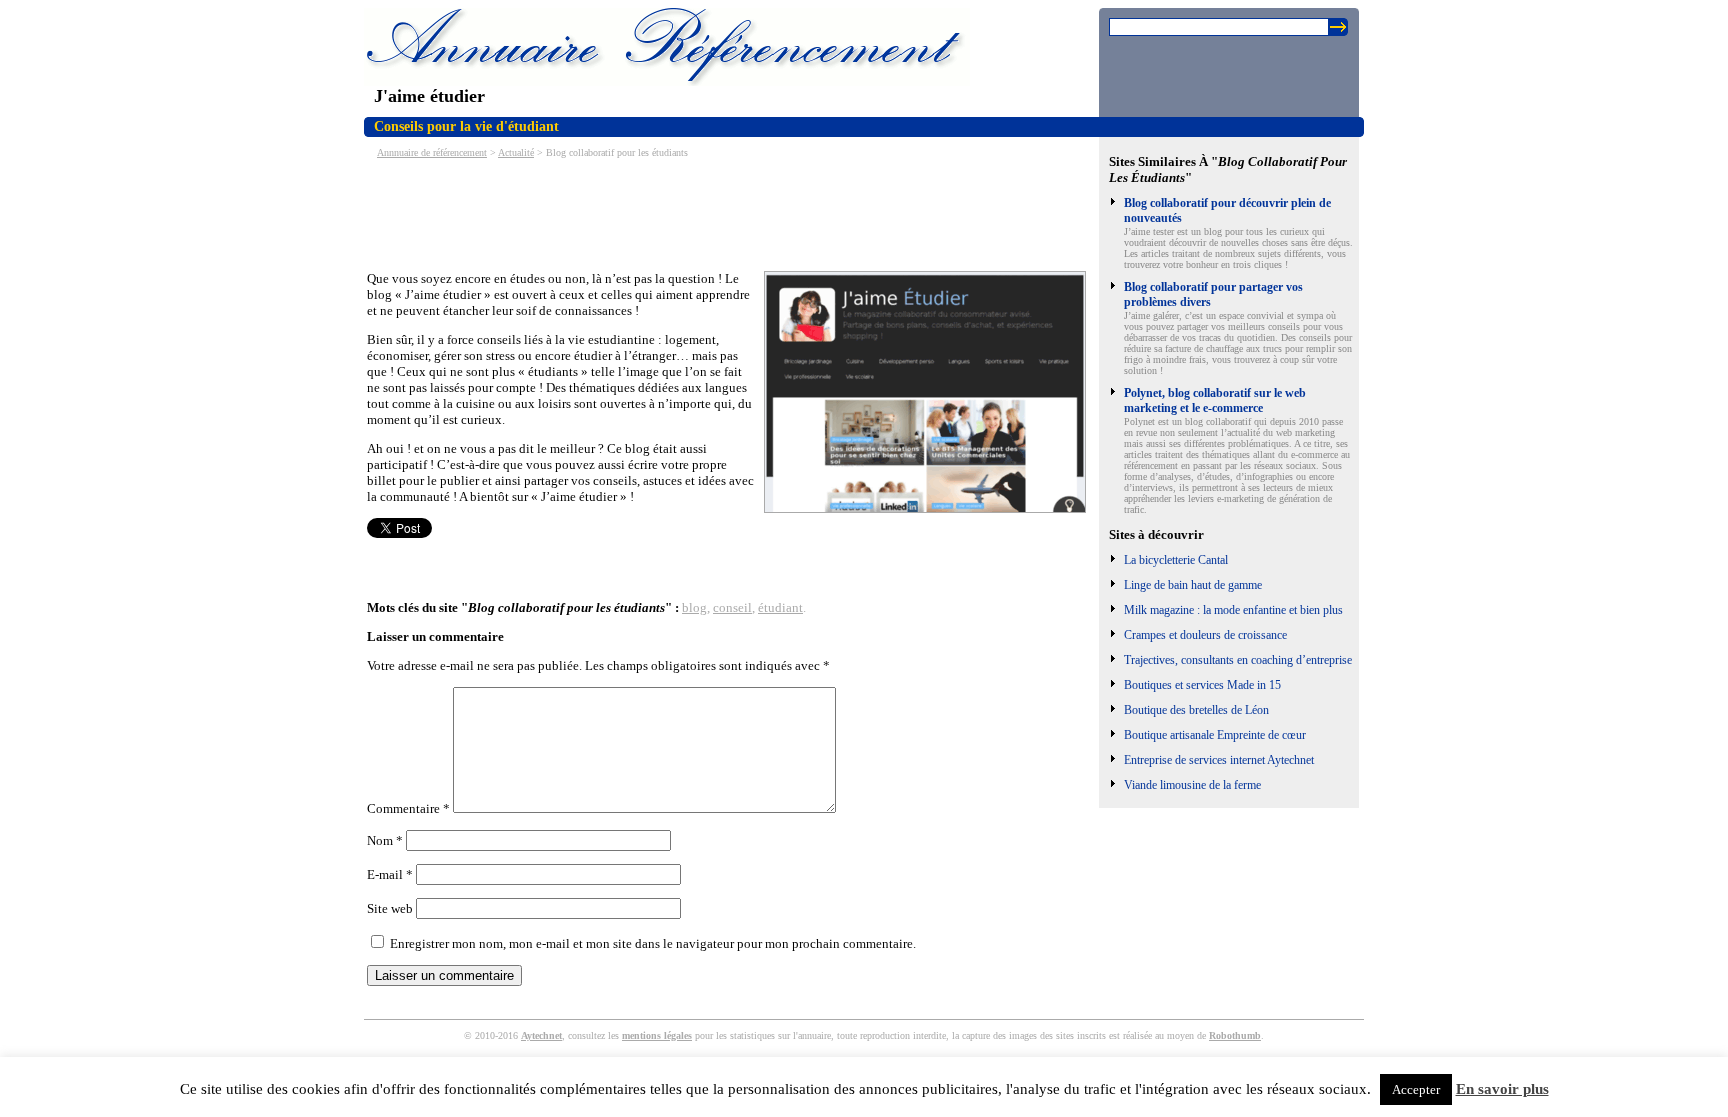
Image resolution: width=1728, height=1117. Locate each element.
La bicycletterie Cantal (1176, 560)
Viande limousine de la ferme (1192, 785)
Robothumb (1235, 1035)
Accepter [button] (1416, 1089)
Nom (385, 840)
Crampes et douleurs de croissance (1205, 635)
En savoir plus (1502, 1089)
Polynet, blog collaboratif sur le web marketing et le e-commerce (1215, 400)
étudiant (780, 607)
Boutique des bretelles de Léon (1196, 710)
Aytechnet (541, 1035)
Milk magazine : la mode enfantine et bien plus (1233, 610)
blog (694, 607)
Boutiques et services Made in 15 (1202, 685)
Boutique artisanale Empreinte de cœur (1215, 735)
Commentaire (408, 808)
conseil (732, 607)
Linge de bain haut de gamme (1193, 585)
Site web (390, 908)
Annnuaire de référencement (432, 152)
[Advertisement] (731, 213)
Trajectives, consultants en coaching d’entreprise (1238, 660)
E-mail (390, 874)
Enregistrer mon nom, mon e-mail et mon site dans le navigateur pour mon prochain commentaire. (653, 943)
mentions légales (657, 1035)
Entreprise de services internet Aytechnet (1219, 760)
